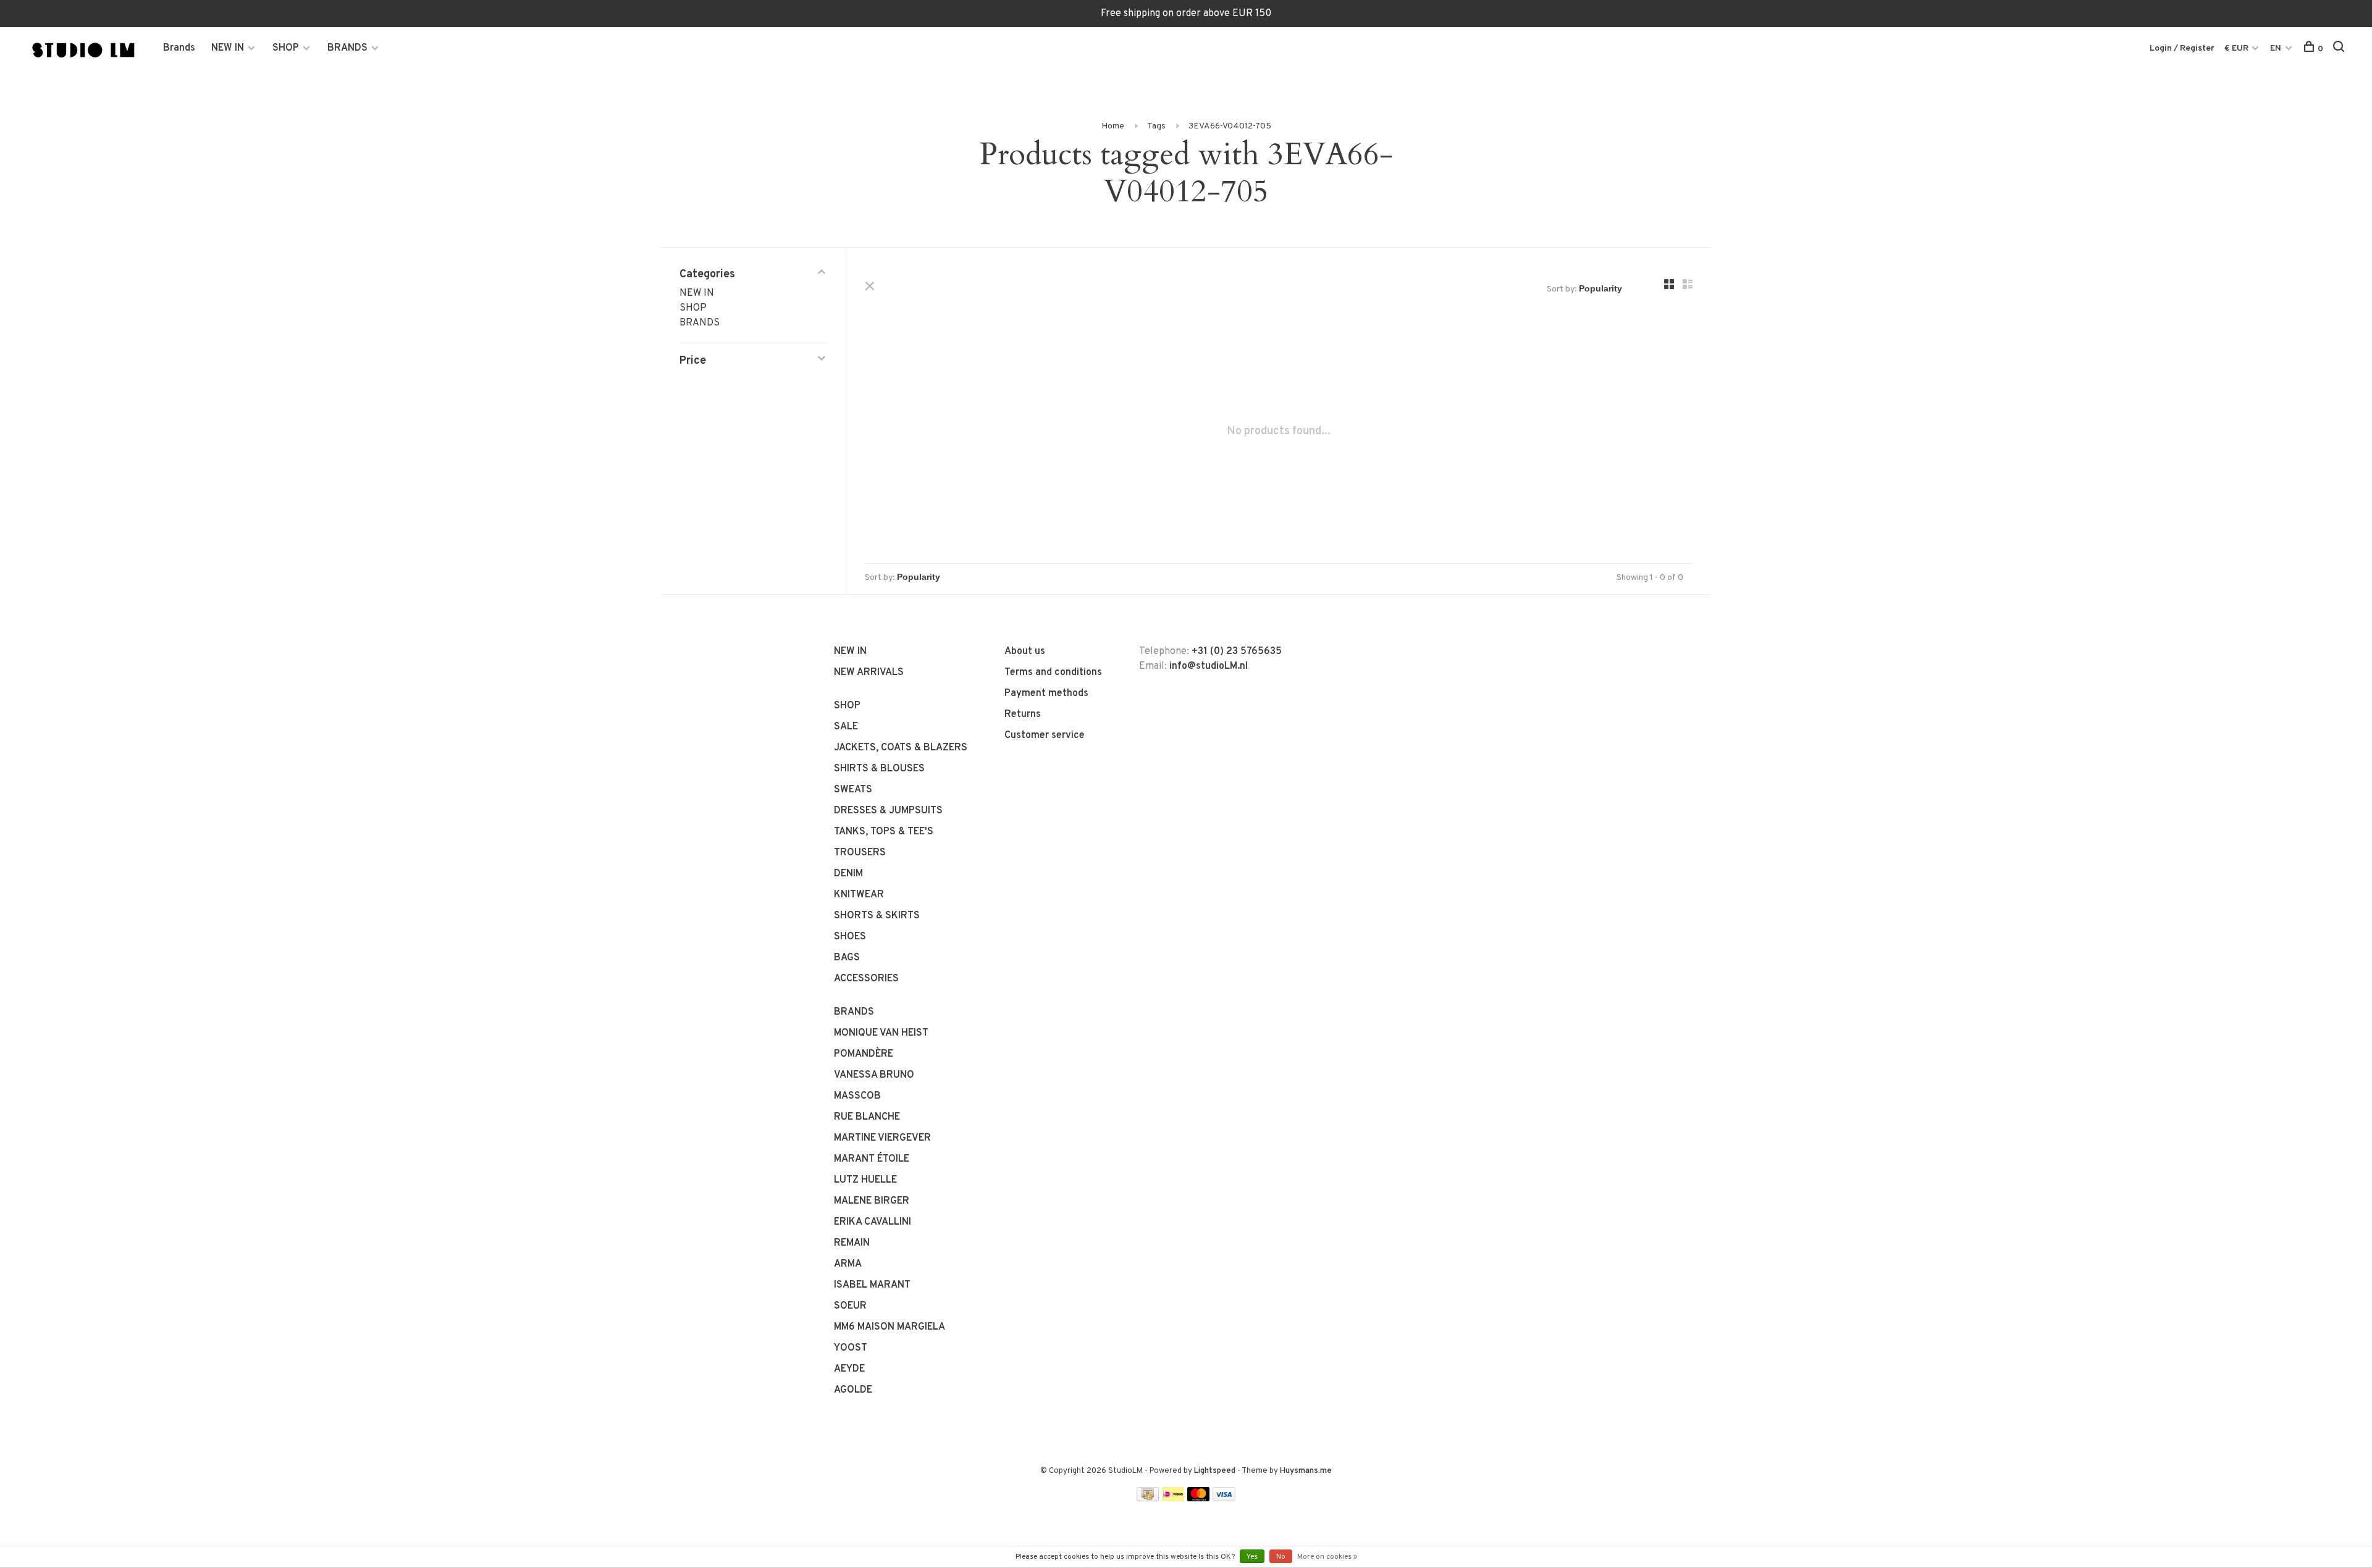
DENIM (848, 874)
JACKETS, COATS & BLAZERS (901, 748)
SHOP (286, 48)
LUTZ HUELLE (865, 1180)
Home (1113, 126)
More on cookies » (1327, 1557)
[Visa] (1224, 1499)
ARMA (848, 1264)
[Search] (2340, 49)
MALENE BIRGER (872, 1201)
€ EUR (2237, 48)
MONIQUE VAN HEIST (881, 1033)
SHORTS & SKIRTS (877, 916)
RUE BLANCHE (867, 1117)
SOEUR (850, 1306)
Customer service (1045, 736)
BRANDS (347, 48)
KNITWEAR (859, 895)
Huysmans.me (1306, 1471)
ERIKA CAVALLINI (873, 1222)
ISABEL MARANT (872, 1285)
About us (1025, 652)
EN (2276, 48)
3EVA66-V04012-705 (1230, 126)
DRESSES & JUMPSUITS (888, 811)
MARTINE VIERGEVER (882, 1138)
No (1281, 1557)
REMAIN (852, 1243)
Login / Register (2182, 48)
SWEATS (853, 790)
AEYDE (849, 1369)
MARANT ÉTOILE (872, 1159)
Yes (1252, 1557)
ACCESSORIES (866, 979)
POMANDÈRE (864, 1054)
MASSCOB (857, 1096)
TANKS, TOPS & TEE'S (884, 832)
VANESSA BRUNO (874, 1075)
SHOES (850, 937)
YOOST (851, 1348)
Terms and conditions (1053, 673)
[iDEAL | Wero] (1173, 1499)
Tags (1156, 126)
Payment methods (1046, 694)
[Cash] (1148, 1499)
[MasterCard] (1199, 1499)
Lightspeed (1215, 1471)
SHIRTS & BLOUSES (879, 769)
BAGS (847, 958)
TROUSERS (860, 853)
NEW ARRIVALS (869, 673)
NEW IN (228, 48)
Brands (179, 48)
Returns (1023, 715)
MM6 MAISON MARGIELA (889, 1327)
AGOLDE (853, 1390)
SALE (846, 727)
